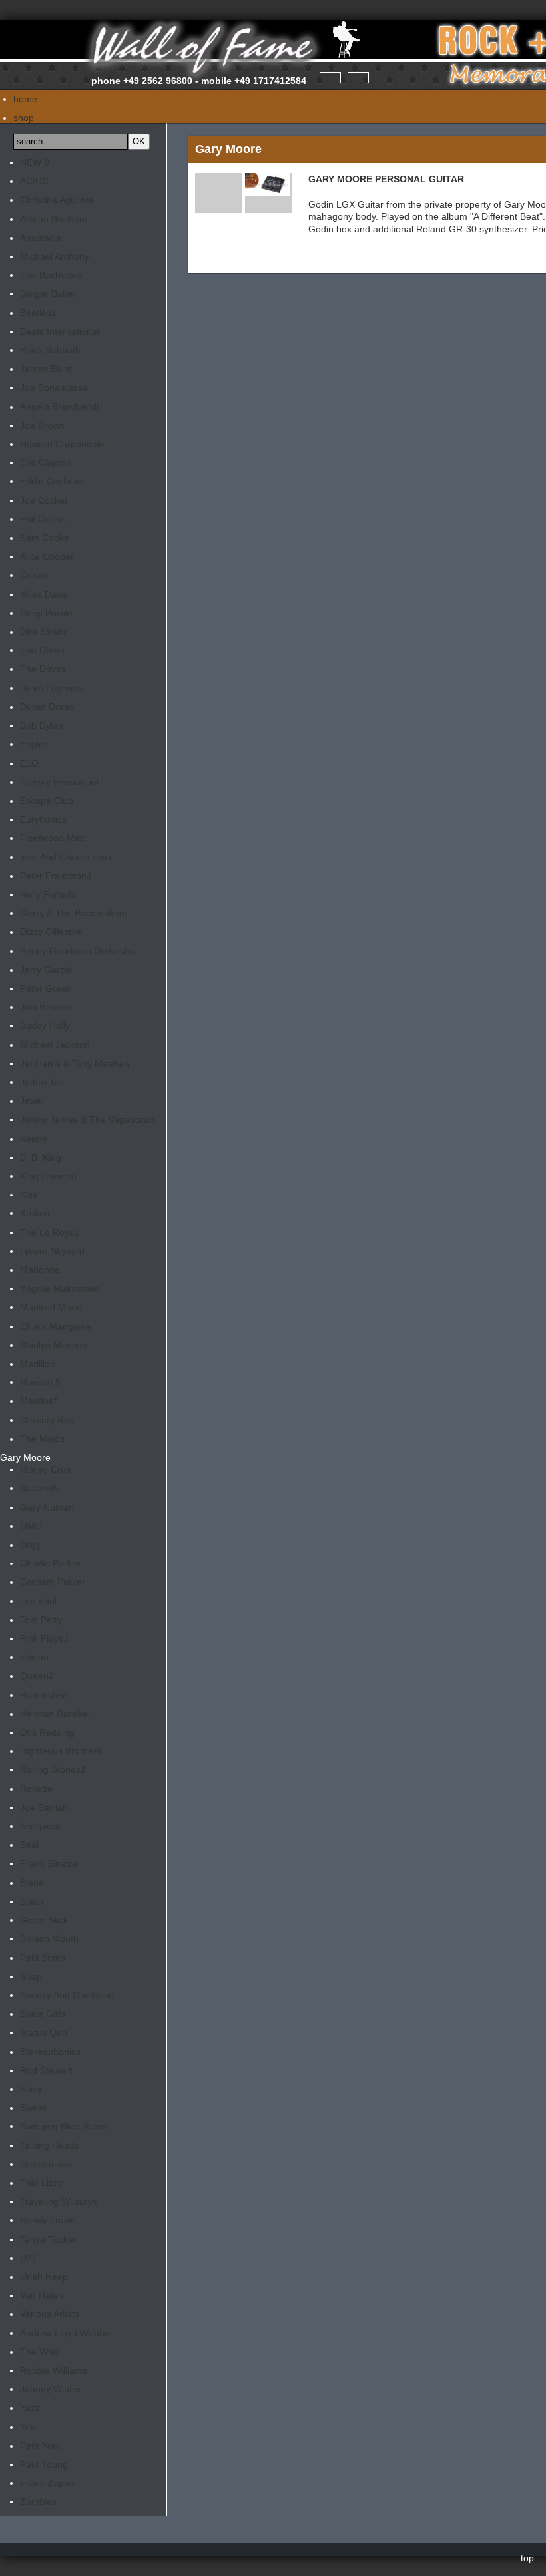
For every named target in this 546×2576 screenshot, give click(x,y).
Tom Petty (41, 1620)
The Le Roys (50, 1232)
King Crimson (48, 1176)
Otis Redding (47, 1732)
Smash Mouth (49, 1938)
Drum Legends (51, 688)
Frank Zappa (47, 2483)
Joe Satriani (45, 1807)
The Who (39, 2352)
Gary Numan (47, 1507)
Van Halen (42, 2295)
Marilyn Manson (54, 1345)
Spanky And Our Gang (67, 1995)
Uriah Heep (44, 2277)
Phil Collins (43, 519)
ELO (29, 763)
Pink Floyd (45, 1638)
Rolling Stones (53, 1769)
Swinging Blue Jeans (64, 2126)
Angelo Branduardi (59, 407)
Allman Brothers (54, 219)
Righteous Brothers (61, 1751)
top (527, 2558)
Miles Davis (44, 594)
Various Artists (50, 2314)
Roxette (36, 1789)
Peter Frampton (56, 876)
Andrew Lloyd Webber (67, 2333)
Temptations (46, 2164)
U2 (29, 2258)
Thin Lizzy (41, 2183)
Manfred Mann (51, 1307)
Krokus (35, 1213)
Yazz (30, 2408)
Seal (29, 1845)
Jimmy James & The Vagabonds (88, 1119)
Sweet (33, 2108)
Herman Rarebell (56, 1714)
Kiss (29, 1195)
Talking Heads (50, 2145)
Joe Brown (42, 425)
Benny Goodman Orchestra (78, 951)
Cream (34, 575)
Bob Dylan (42, 725)
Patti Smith (43, 1958)
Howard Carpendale (62, 444)
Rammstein (44, 1695)
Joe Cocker (44, 500)
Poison (34, 1657)
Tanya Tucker (48, 2239)
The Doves (43, 669)
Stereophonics (50, 2052)
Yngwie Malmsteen (60, 1288)
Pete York (40, 2446)
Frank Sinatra (49, 1863)
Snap (31, 1976)
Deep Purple (46, 613)
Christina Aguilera (57, 200)
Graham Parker (53, 1582)
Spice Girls (43, 2014)
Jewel (32, 1101)
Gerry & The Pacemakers (74, 913)
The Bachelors (51, 275)
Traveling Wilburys (59, 2201)
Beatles (38, 313)
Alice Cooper (47, 556)
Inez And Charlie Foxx (66, 857)
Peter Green (46, 988)
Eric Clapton (46, 462)
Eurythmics (43, 819)
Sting (31, 2089)
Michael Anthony (55, 256)
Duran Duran (47, 707)
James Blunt (46, 369)
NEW (35, 162)
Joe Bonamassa (54, 387)
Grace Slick (44, 1920)
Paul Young (44, 2464)
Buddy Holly (45, 1025)
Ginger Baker (48, 293)
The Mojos (42, 1439)
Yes (28, 2427)
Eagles (34, 744)
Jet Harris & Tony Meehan (75, 1063)
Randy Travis (48, 2220)
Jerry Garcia (46, 970)
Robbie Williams (54, 2370)
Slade (32, 1883)
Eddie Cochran (51, 481)
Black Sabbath (50, 350)
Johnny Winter (50, 2389)
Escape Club (47, 801)
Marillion (38, 1364)
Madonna (40, 1270)
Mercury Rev (47, 1420)
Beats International (60, 331)
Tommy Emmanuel (59, 782)
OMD (31, 1526)
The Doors (42, 650)
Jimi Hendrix (46, 1007)
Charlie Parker (50, 1563)
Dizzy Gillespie (51, 932)
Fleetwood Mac (52, 838)
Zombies (38, 2501)
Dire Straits (43, 632)
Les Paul (38, 1601)
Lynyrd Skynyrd (52, 1251)
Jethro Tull (42, 1082)
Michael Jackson (55, 1045)
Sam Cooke (45, 538)
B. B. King (41, 1157)
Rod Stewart (46, 2070)
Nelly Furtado (48, 894)
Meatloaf (38, 1401)
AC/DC (34, 181)
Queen (37, 1676)
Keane (34, 1139)
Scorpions (41, 1826)
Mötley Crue (46, 1469)
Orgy (30, 1545)
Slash (32, 1901)
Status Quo (44, 2032)
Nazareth (39, 1488)
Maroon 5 (40, 1382)
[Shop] (330, 78)
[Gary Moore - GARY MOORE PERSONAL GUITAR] (268, 190)
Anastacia (41, 238)
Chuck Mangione (56, 1326)
